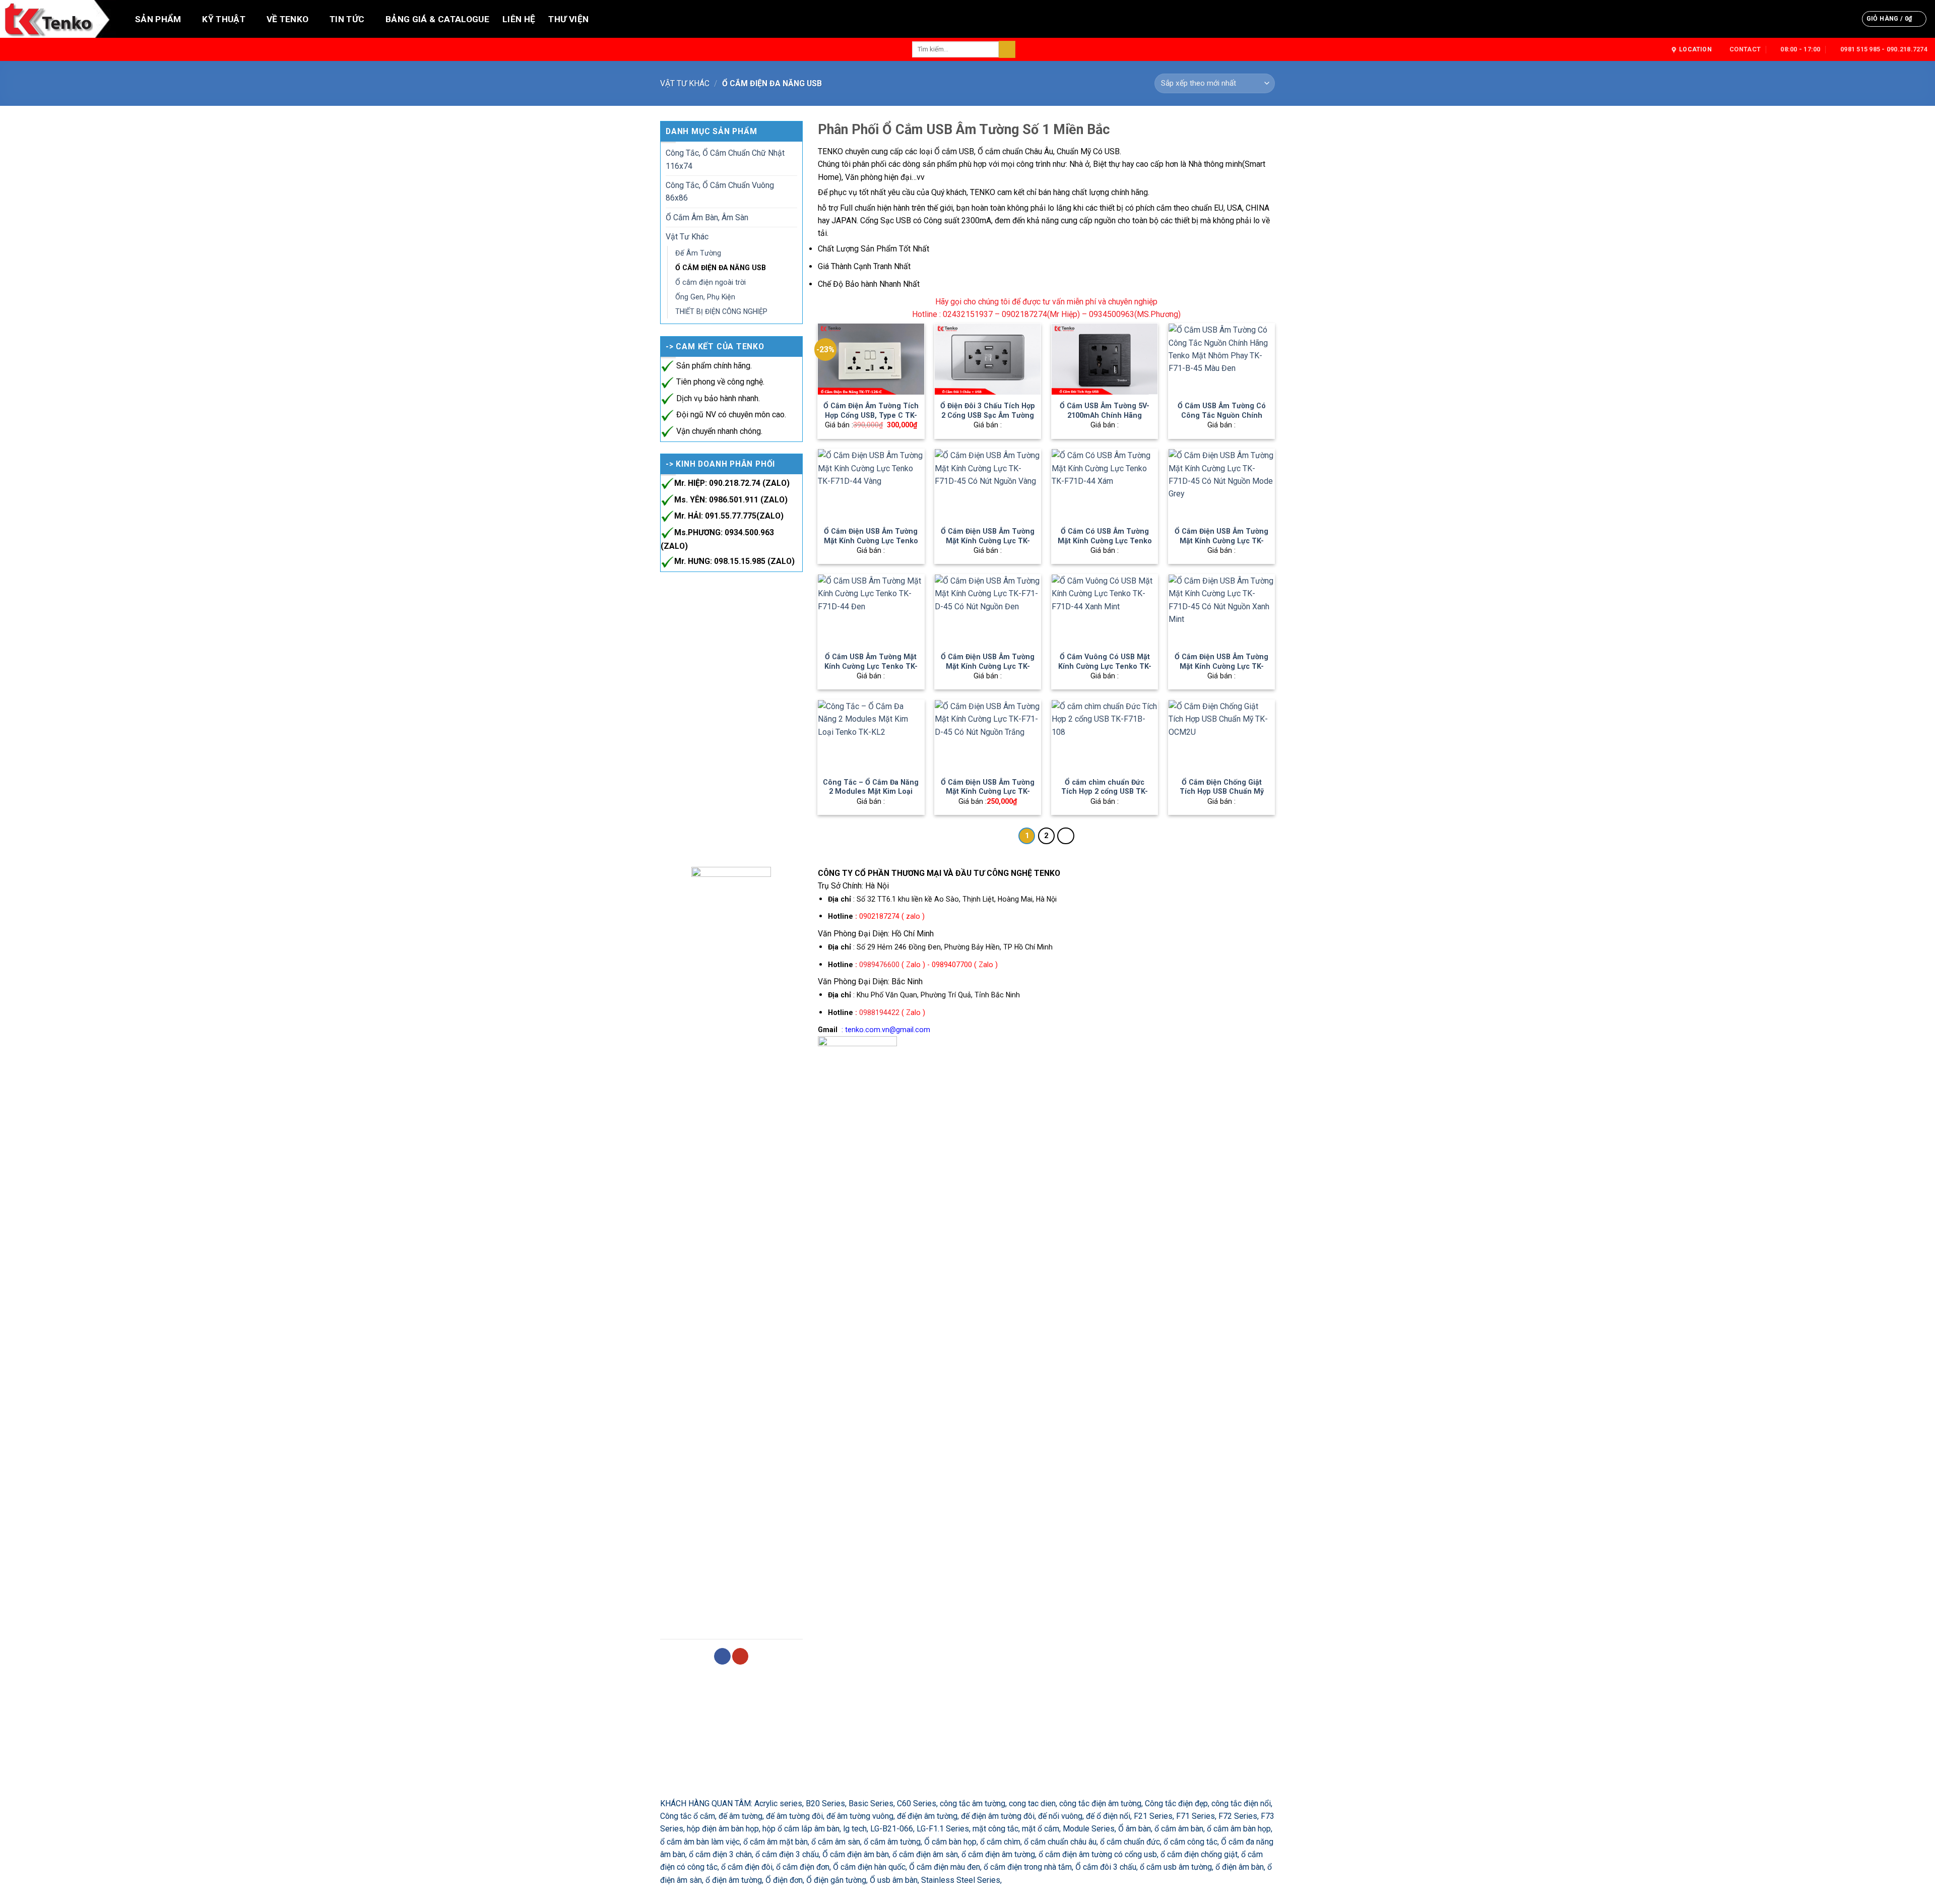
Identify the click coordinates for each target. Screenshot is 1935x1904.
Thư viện (568, 19)
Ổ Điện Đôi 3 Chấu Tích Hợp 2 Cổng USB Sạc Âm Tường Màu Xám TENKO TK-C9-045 (988, 420)
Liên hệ (519, 19)
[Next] (1066, 836)
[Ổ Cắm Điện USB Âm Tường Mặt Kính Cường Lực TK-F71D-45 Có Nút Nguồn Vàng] (988, 484)
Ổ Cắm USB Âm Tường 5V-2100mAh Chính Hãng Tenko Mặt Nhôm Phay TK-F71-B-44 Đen (1105, 420)
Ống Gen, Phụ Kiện (705, 297)
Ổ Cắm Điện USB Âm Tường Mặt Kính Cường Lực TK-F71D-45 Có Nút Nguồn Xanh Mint (1221, 671)
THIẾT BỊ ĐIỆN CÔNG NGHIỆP (721, 311)
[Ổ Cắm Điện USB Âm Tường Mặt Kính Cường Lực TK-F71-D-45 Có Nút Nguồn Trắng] (988, 735)
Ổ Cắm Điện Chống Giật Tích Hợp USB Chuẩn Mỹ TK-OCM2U (1222, 791)
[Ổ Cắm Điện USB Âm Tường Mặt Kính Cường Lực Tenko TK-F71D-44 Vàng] (871, 484)
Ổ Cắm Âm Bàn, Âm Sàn (707, 217)
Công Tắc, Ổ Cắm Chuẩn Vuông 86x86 (720, 192)
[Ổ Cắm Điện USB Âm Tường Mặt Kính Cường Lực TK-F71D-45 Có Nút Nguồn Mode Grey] (1221, 484)
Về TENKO (288, 19)
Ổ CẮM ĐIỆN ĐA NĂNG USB (721, 268)
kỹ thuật (224, 19)
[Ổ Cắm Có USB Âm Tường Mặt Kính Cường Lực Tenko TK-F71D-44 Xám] (1105, 484)
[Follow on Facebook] (722, 1656)
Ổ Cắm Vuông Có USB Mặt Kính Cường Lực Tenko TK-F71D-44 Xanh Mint (1105, 666)
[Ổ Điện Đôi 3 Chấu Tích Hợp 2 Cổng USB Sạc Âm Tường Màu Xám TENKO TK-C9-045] (988, 359)
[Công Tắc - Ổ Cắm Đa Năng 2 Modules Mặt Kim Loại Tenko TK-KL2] (871, 735)
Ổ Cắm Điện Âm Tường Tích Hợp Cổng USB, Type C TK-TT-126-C (871, 415)
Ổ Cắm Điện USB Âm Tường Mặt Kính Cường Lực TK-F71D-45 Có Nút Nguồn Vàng (988, 545)
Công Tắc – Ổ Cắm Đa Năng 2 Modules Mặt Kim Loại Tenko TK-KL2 (871, 791)
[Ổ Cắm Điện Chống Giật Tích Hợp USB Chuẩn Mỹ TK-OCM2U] (1221, 735)
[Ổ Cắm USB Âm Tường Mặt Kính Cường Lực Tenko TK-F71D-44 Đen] (871, 610)
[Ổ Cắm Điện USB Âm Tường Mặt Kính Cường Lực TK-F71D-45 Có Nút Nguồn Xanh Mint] (1221, 610)
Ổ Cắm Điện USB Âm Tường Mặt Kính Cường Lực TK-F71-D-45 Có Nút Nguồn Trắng (988, 796)
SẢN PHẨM (158, 19)
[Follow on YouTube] (740, 1656)
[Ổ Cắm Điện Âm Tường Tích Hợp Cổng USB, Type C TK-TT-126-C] (871, 359)
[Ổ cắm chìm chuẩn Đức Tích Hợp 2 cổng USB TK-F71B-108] (1105, 735)
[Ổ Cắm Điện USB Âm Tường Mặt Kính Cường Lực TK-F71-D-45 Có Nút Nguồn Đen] (988, 610)
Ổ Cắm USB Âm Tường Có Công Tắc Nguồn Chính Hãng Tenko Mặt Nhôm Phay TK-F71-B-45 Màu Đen (1221, 420)
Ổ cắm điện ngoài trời (711, 282)
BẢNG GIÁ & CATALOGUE (437, 19)
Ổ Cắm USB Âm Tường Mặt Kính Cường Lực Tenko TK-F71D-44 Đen (871, 666)
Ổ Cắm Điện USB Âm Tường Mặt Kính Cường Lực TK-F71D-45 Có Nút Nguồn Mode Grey (1221, 545)
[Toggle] (793, 160)
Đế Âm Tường (698, 253)
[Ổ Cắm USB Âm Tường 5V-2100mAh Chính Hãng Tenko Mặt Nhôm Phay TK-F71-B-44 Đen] (1105, 359)
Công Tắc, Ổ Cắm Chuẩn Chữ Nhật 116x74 (725, 159)
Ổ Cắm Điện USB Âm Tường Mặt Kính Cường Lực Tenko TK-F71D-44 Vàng (871, 541)
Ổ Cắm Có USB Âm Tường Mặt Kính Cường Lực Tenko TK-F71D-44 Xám (1105, 541)
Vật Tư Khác (685, 83)
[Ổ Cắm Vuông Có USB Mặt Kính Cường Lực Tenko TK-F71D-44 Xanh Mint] (1105, 610)
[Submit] (1007, 49)
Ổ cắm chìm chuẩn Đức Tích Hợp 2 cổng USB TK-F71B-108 (1105, 791)
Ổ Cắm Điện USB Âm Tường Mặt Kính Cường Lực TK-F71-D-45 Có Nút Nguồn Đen (988, 671)
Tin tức (347, 19)
